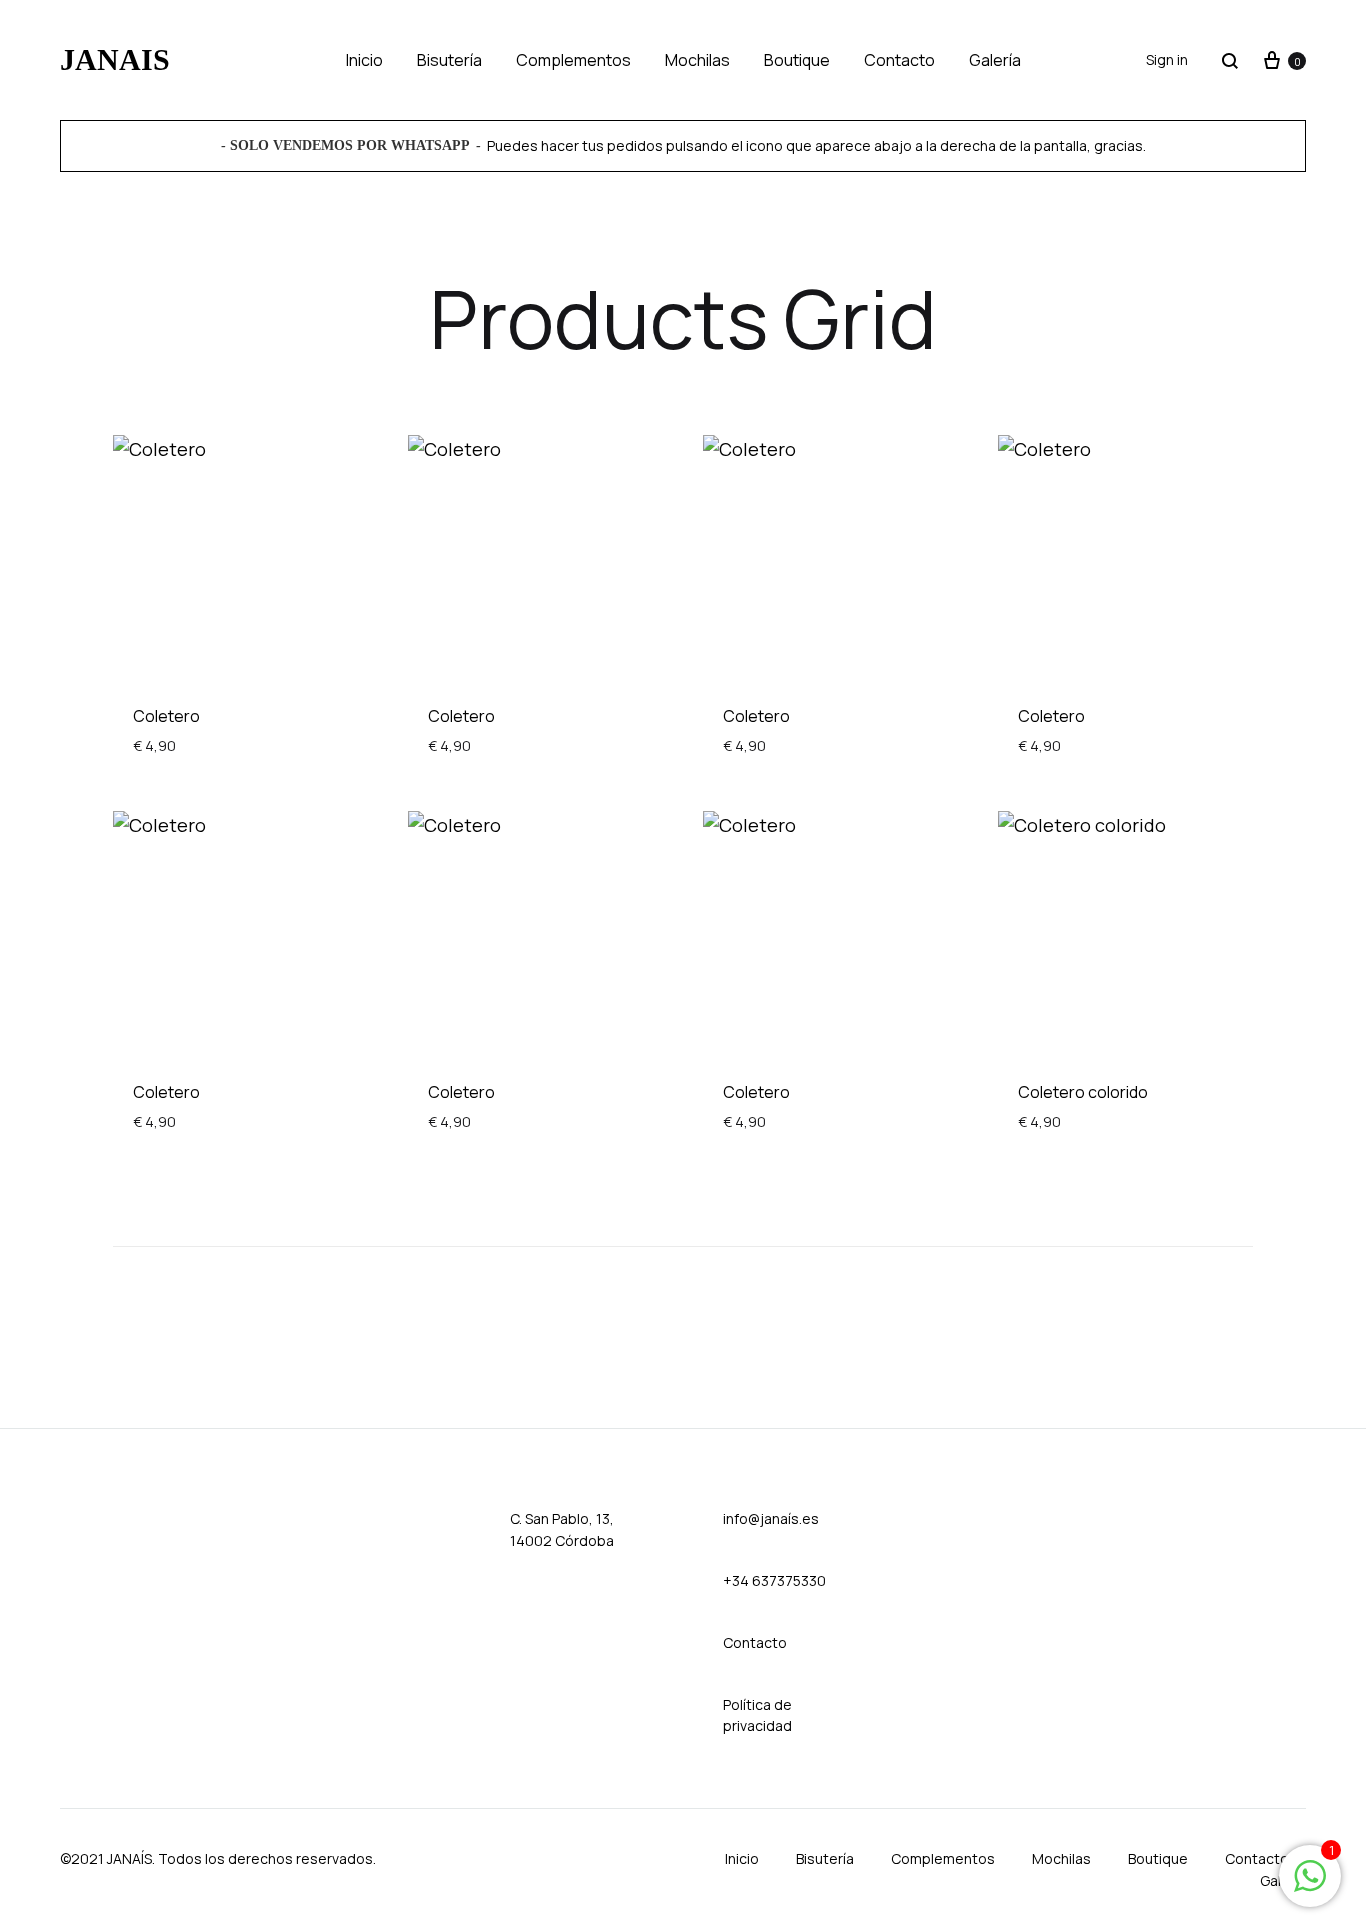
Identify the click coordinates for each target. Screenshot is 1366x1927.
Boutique (797, 60)
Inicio (364, 60)
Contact (750, 1642)
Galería (995, 60)
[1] (1310, 1885)
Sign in (1167, 59)
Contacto (899, 60)
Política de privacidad (757, 1715)
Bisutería (449, 60)
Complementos (573, 60)
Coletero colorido (1083, 1092)
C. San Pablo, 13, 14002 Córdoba (562, 1529)
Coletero (166, 716)
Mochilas (697, 60)
